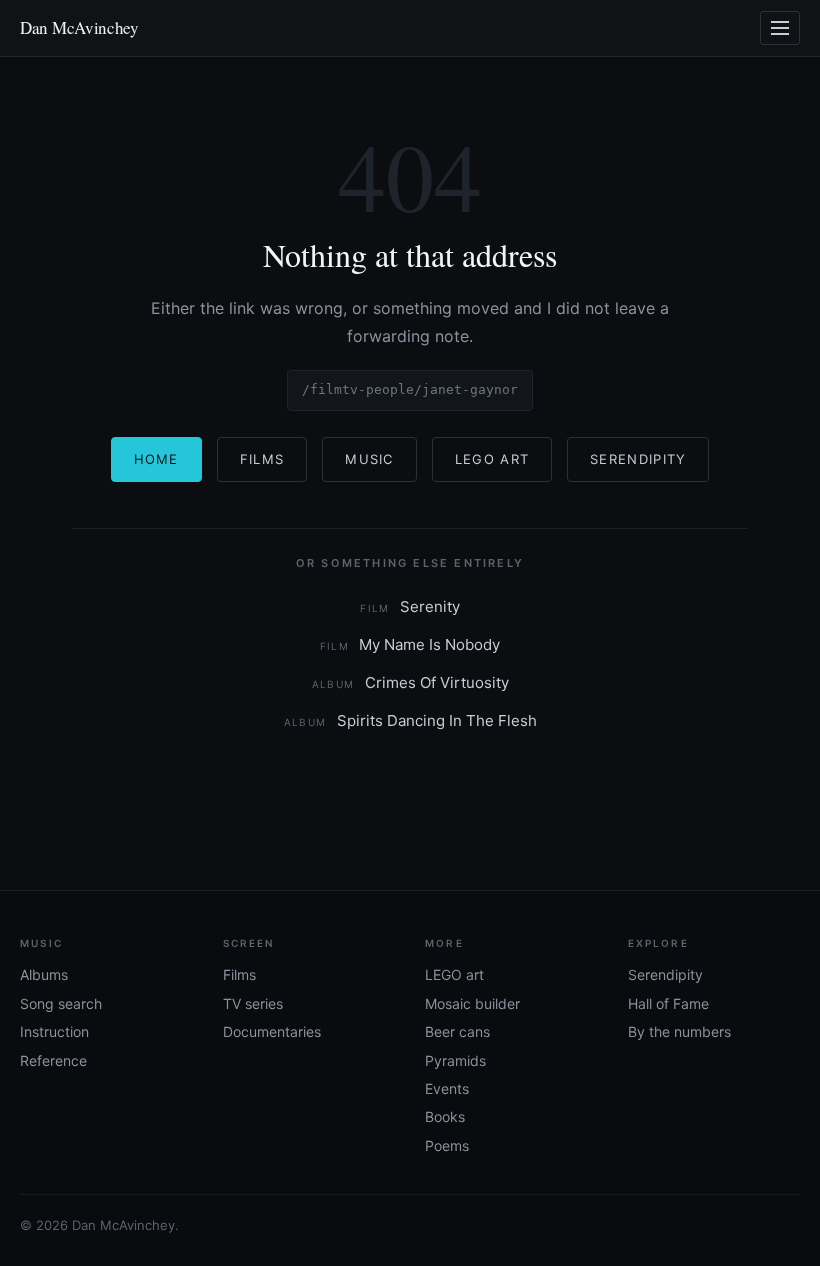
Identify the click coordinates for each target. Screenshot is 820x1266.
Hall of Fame (668, 1003)
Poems (447, 1145)
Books (445, 1116)
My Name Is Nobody (410, 644)
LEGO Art (492, 459)
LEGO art (454, 974)
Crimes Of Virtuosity (410, 682)
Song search (61, 1003)
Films (262, 459)
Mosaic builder (472, 1003)
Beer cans (457, 1031)
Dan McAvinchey (79, 27)
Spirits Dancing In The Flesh (410, 720)
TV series (253, 1003)
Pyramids (455, 1060)
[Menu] (780, 28)
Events (447, 1088)
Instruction (54, 1031)
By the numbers (679, 1031)
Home (156, 459)
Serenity (410, 606)
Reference (53, 1060)
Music (369, 459)
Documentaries (272, 1031)
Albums (44, 974)
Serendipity (638, 459)
